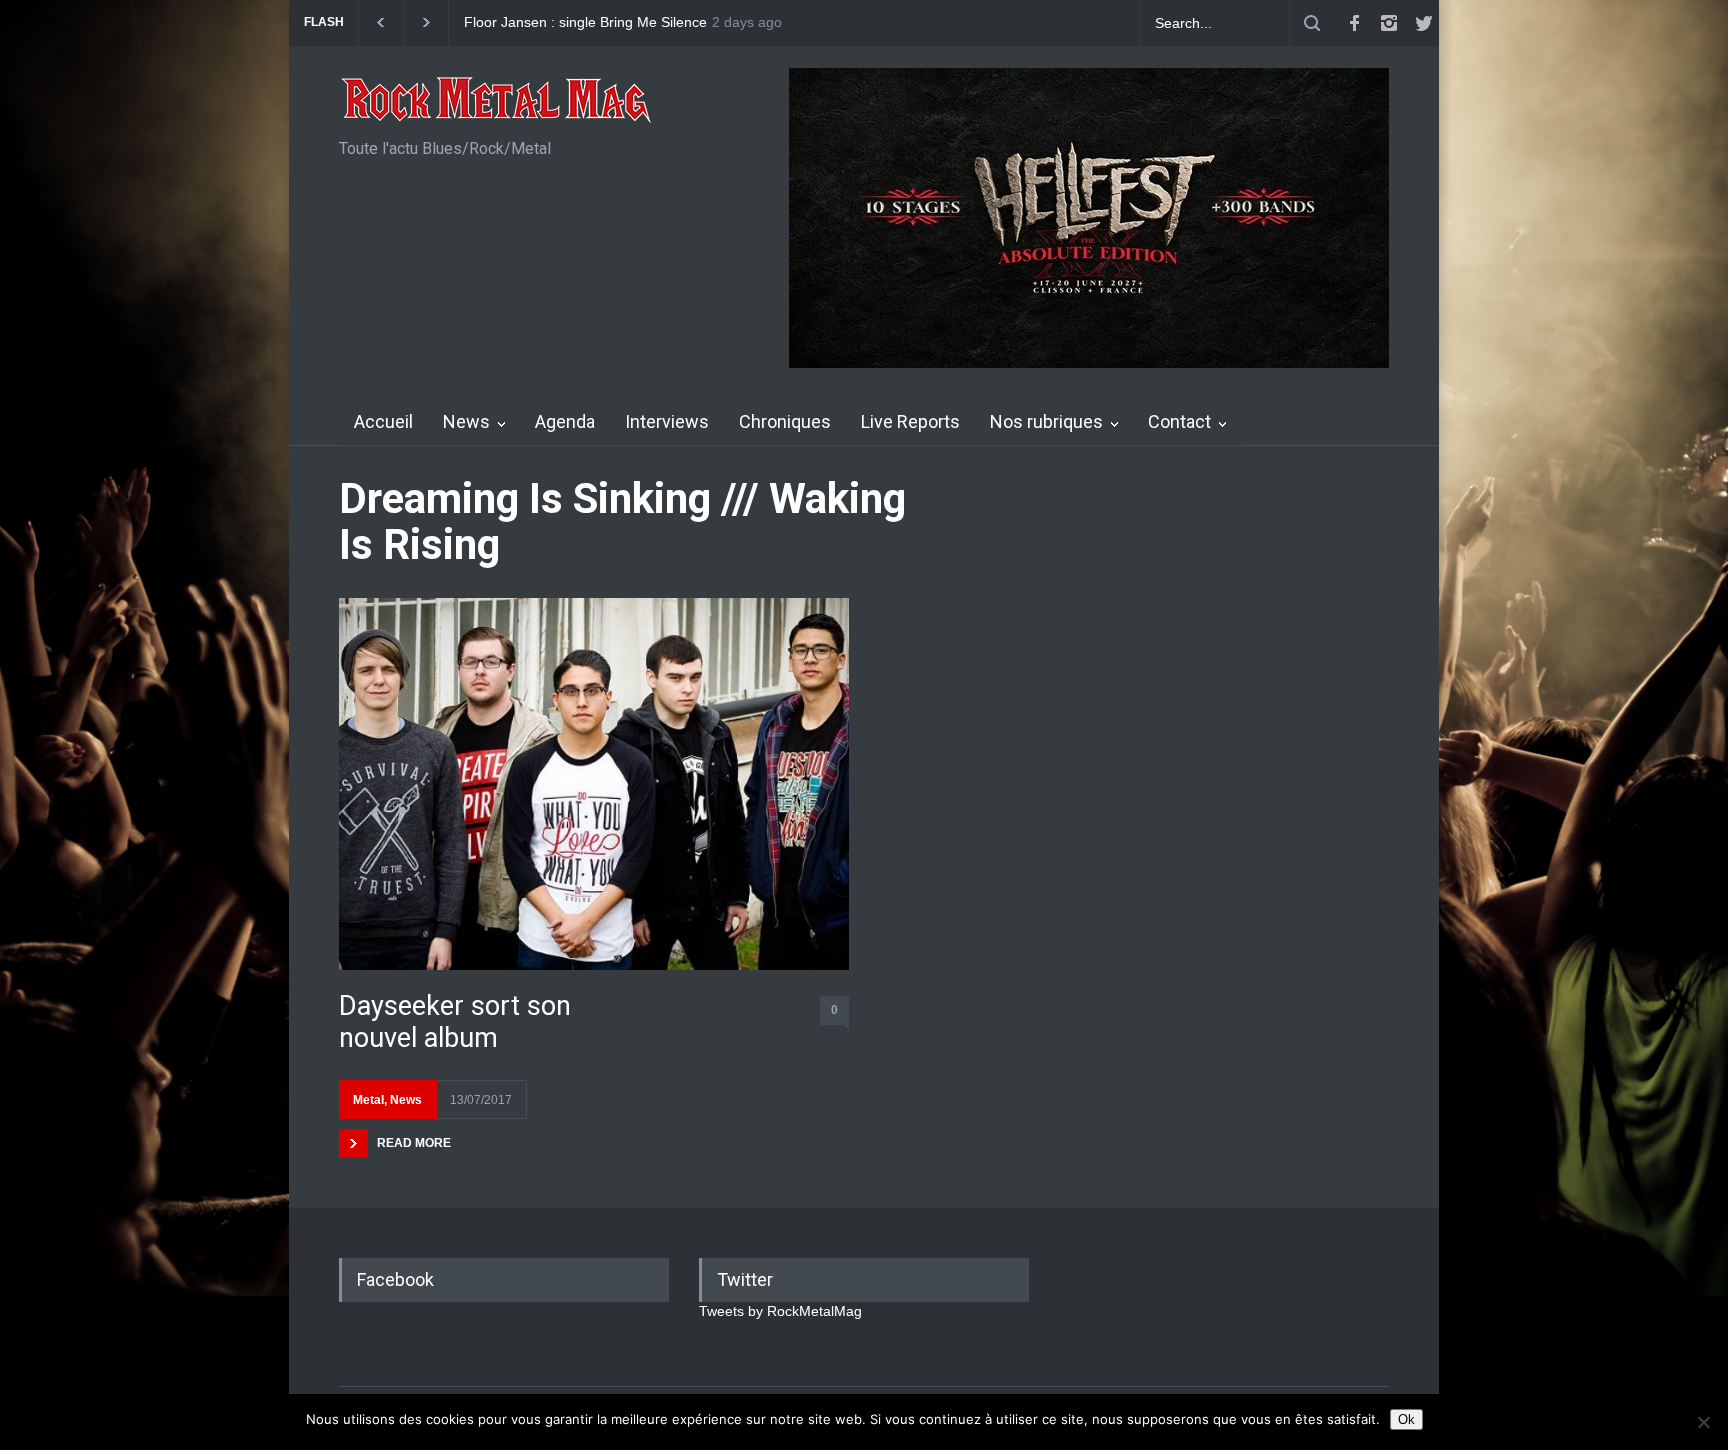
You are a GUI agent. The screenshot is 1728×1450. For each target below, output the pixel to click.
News (466, 421)
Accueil (383, 421)
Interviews (667, 421)
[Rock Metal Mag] (497, 102)
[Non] (1703, 1422)
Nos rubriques (1046, 421)
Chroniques (785, 421)
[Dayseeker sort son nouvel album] (594, 783)
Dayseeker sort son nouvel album (455, 1022)
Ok (1406, 1419)
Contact (1179, 421)
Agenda (565, 421)
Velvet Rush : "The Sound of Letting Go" (592, 22)
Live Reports (910, 421)
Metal (368, 1100)
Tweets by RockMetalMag (780, 1311)
